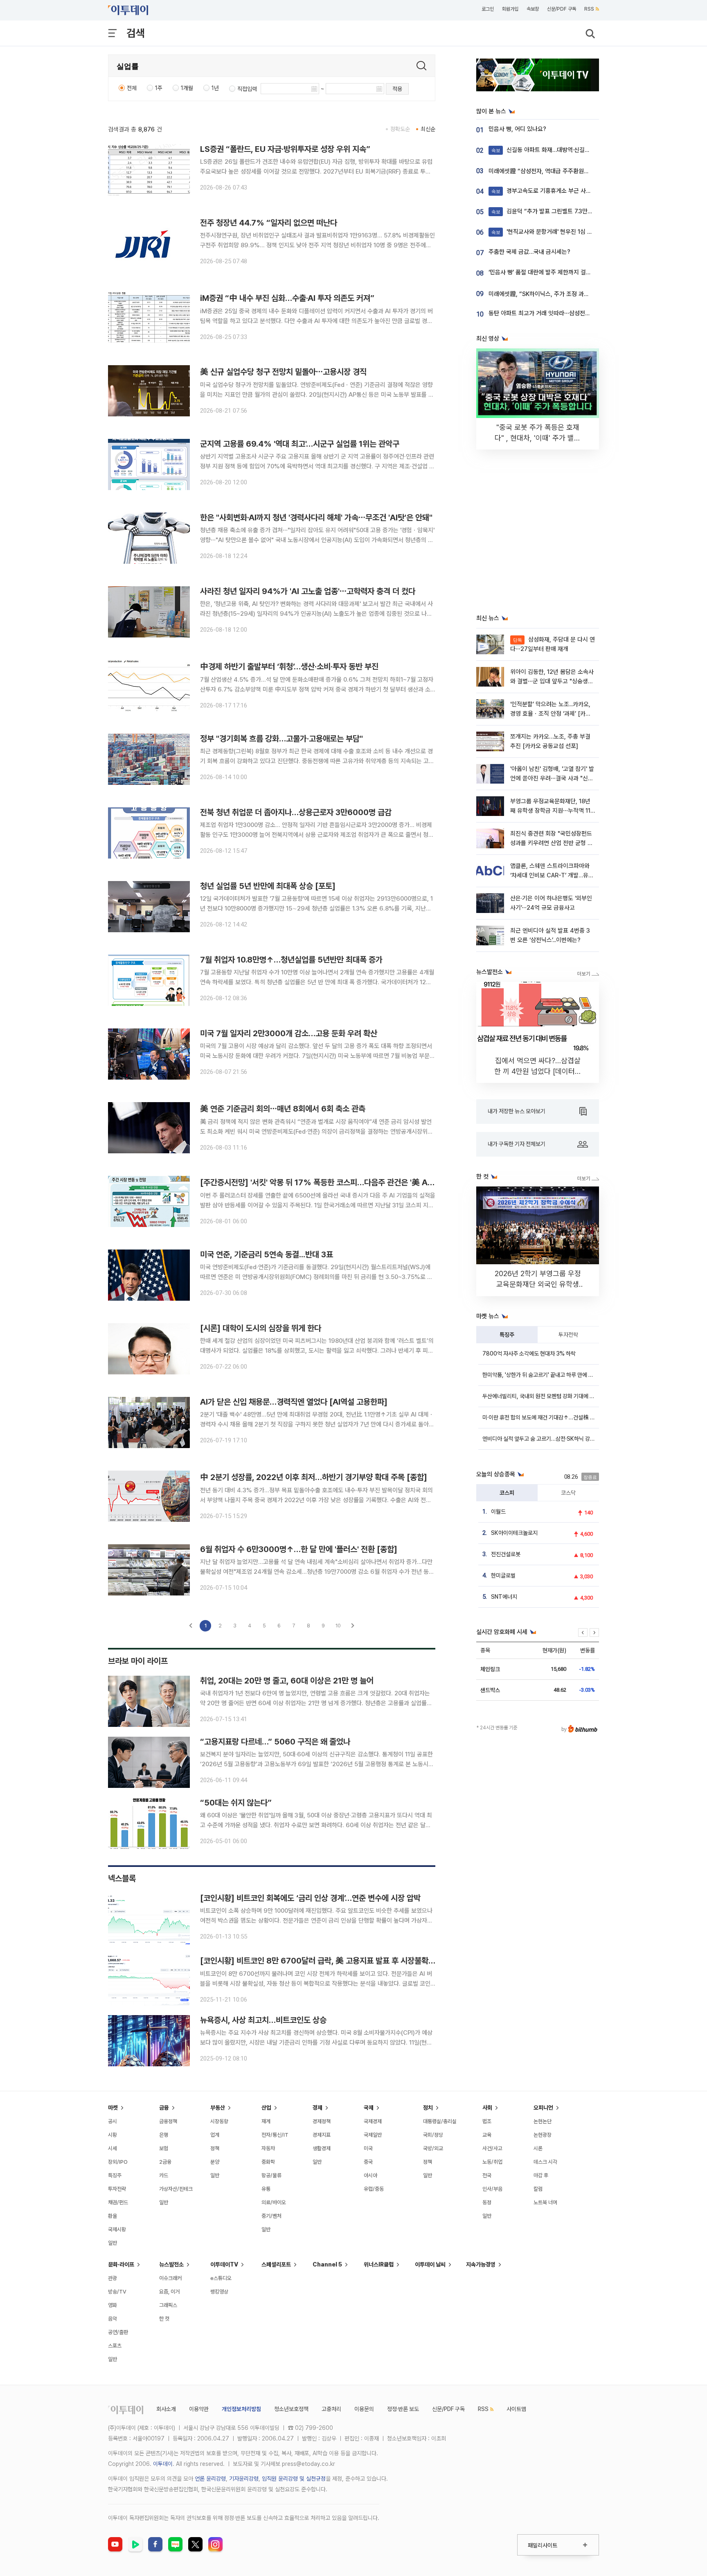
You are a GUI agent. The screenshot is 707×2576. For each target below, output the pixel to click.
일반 (113, 2243)
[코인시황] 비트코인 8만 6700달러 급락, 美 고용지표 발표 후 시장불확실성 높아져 (333, 1961)
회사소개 (166, 2409)
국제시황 (117, 2229)
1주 (159, 88)
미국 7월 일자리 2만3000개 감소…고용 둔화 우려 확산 (289, 1033)
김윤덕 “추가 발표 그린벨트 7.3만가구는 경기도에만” (563, 211)
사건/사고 (492, 2148)
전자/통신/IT (275, 2135)
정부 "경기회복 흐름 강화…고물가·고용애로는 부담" (281, 739)
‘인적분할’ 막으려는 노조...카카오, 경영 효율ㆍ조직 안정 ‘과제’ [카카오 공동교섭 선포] (551, 714)
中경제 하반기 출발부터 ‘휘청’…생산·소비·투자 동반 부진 (289, 667)
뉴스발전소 (171, 2264)
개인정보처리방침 (241, 2409)
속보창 (533, 9)
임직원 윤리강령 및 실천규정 (294, 2479)
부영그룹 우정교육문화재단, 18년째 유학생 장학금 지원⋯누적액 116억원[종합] (552, 811)
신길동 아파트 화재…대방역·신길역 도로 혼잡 (553, 150)
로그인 (488, 9)
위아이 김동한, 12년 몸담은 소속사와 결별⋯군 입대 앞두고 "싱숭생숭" (552, 681)
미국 (368, 2148)
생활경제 (322, 2148)
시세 (113, 2148)
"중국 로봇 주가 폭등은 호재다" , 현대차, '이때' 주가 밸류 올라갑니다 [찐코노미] (538, 438)
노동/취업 (492, 2162)
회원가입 (510, 9)
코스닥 (568, 1493)
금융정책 (168, 2121)
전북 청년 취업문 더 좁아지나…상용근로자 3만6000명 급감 (296, 812)
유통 (266, 2189)
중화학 (268, 2162)
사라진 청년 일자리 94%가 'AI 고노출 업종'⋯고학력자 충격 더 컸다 (308, 591)
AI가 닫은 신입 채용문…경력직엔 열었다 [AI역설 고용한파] (294, 1402)
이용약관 (199, 2409)
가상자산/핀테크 (176, 2189)
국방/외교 (433, 2148)
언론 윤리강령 (210, 2479)
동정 (487, 2202)
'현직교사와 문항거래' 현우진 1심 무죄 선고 (551, 232)
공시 (113, 2121)
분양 (215, 2162)
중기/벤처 (271, 2216)
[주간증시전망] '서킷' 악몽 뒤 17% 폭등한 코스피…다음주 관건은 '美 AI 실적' (324, 1182)
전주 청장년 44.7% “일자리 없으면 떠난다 (269, 223)
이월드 (498, 1512)
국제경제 (373, 2121)
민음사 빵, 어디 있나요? (517, 129)
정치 (428, 2108)
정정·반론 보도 (403, 2409)
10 (338, 1626)
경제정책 (322, 2121)
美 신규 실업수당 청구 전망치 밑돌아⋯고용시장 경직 (283, 372)
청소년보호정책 (291, 2409)
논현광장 (543, 2135)
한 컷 (164, 2319)
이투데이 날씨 (430, 2264)
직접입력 (247, 89)
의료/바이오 (274, 2202)
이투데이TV (224, 2264)
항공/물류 (271, 2175)
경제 (317, 2108)
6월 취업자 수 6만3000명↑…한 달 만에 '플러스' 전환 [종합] (299, 1549)
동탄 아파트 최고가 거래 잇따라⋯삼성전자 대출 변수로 (554, 313)
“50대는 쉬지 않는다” (236, 1803)
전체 (132, 88)
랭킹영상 (219, 2292)
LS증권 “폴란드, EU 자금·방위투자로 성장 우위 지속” (285, 149)
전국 (487, 2175)
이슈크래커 (170, 2278)
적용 (397, 89)
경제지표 (322, 2135)
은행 (164, 2135)
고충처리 (331, 2409)
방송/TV (117, 2292)
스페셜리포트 (276, 2264)
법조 (487, 2121)
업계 (215, 2135)
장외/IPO (118, 2162)
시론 (538, 2148)
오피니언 (543, 2108)
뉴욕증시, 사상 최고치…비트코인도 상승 (263, 2020)
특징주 (507, 1335)
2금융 (165, 2162)
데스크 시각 (545, 2162)
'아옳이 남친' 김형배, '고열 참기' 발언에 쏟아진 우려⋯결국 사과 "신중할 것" (552, 778)
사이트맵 (516, 2409)
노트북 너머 (545, 2202)
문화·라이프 (121, 2264)
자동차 (268, 2148)
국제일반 (373, 2135)
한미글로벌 (503, 1575)
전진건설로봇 (506, 1554)
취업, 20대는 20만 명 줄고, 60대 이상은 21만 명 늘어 (287, 1681)
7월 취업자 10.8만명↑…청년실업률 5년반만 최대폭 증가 (291, 960)
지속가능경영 (481, 2264)
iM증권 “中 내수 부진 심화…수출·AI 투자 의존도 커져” (287, 298)
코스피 (507, 1493)
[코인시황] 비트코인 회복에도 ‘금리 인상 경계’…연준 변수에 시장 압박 (310, 1898)
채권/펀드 (118, 2202)
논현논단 (543, 2121)
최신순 (428, 129)
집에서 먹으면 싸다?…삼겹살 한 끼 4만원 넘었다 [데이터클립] (538, 1071)
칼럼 (538, 2189)
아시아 (370, 2175)
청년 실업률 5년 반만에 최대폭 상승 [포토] (268, 886)
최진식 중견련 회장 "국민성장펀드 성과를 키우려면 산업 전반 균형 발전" (552, 843)
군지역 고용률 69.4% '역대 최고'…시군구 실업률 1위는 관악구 (300, 444)
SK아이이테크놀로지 (514, 1533)
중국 (368, 2162)
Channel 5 (327, 2264)
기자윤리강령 (244, 2479)
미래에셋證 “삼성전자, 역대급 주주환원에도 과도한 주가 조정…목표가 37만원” (584, 171)
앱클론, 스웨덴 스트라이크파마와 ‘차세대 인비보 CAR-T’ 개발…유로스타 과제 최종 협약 (552, 876)
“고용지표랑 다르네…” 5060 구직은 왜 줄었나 (275, 1742)
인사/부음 (492, 2189)
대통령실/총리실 (440, 2121)
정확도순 (400, 129)
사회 (487, 2108)
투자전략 (568, 1335)
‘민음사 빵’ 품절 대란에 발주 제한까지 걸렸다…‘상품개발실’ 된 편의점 (572, 272)
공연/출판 (118, 2332)
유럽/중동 (374, 2189)
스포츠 (115, 2346)
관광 (113, 2278)
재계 (266, 2121)
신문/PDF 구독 (562, 9)
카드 (164, 2175)
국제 (369, 2108)
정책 (215, 2148)
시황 (113, 2135)
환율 (113, 2216)
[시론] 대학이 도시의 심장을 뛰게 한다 (261, 1328)
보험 (164, 2148)
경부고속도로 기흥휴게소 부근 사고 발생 (547, 191)
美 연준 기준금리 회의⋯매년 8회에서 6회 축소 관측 (283, 1109)
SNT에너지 (504, 1597)
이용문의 (364, 2409)
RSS (589, 9)
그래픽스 (168, 2305)
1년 (215, 88)
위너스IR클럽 (379, 2264)
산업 (266, 2108)
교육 (487, 2135)
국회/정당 (433, 2135)
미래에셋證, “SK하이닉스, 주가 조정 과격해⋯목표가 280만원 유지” (571, 294)
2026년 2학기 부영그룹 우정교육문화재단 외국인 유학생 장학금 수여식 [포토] (538, 1284)
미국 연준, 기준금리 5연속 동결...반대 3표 (267, 1254)
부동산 (218, 2108)
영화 (113, 2305)
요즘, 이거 (169, 2292)
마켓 (113, 2108)
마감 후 (541, 2175)
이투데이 (163, 2464)
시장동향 (219, 2121)
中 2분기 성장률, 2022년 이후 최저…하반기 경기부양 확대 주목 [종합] (314, 1477)
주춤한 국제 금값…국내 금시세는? (529, 252)
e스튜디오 (221, 2278)
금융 (164, 2108)
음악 (113, 2319)
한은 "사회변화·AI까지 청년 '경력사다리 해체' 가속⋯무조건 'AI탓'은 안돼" (316, 517)
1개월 (187, 88)
